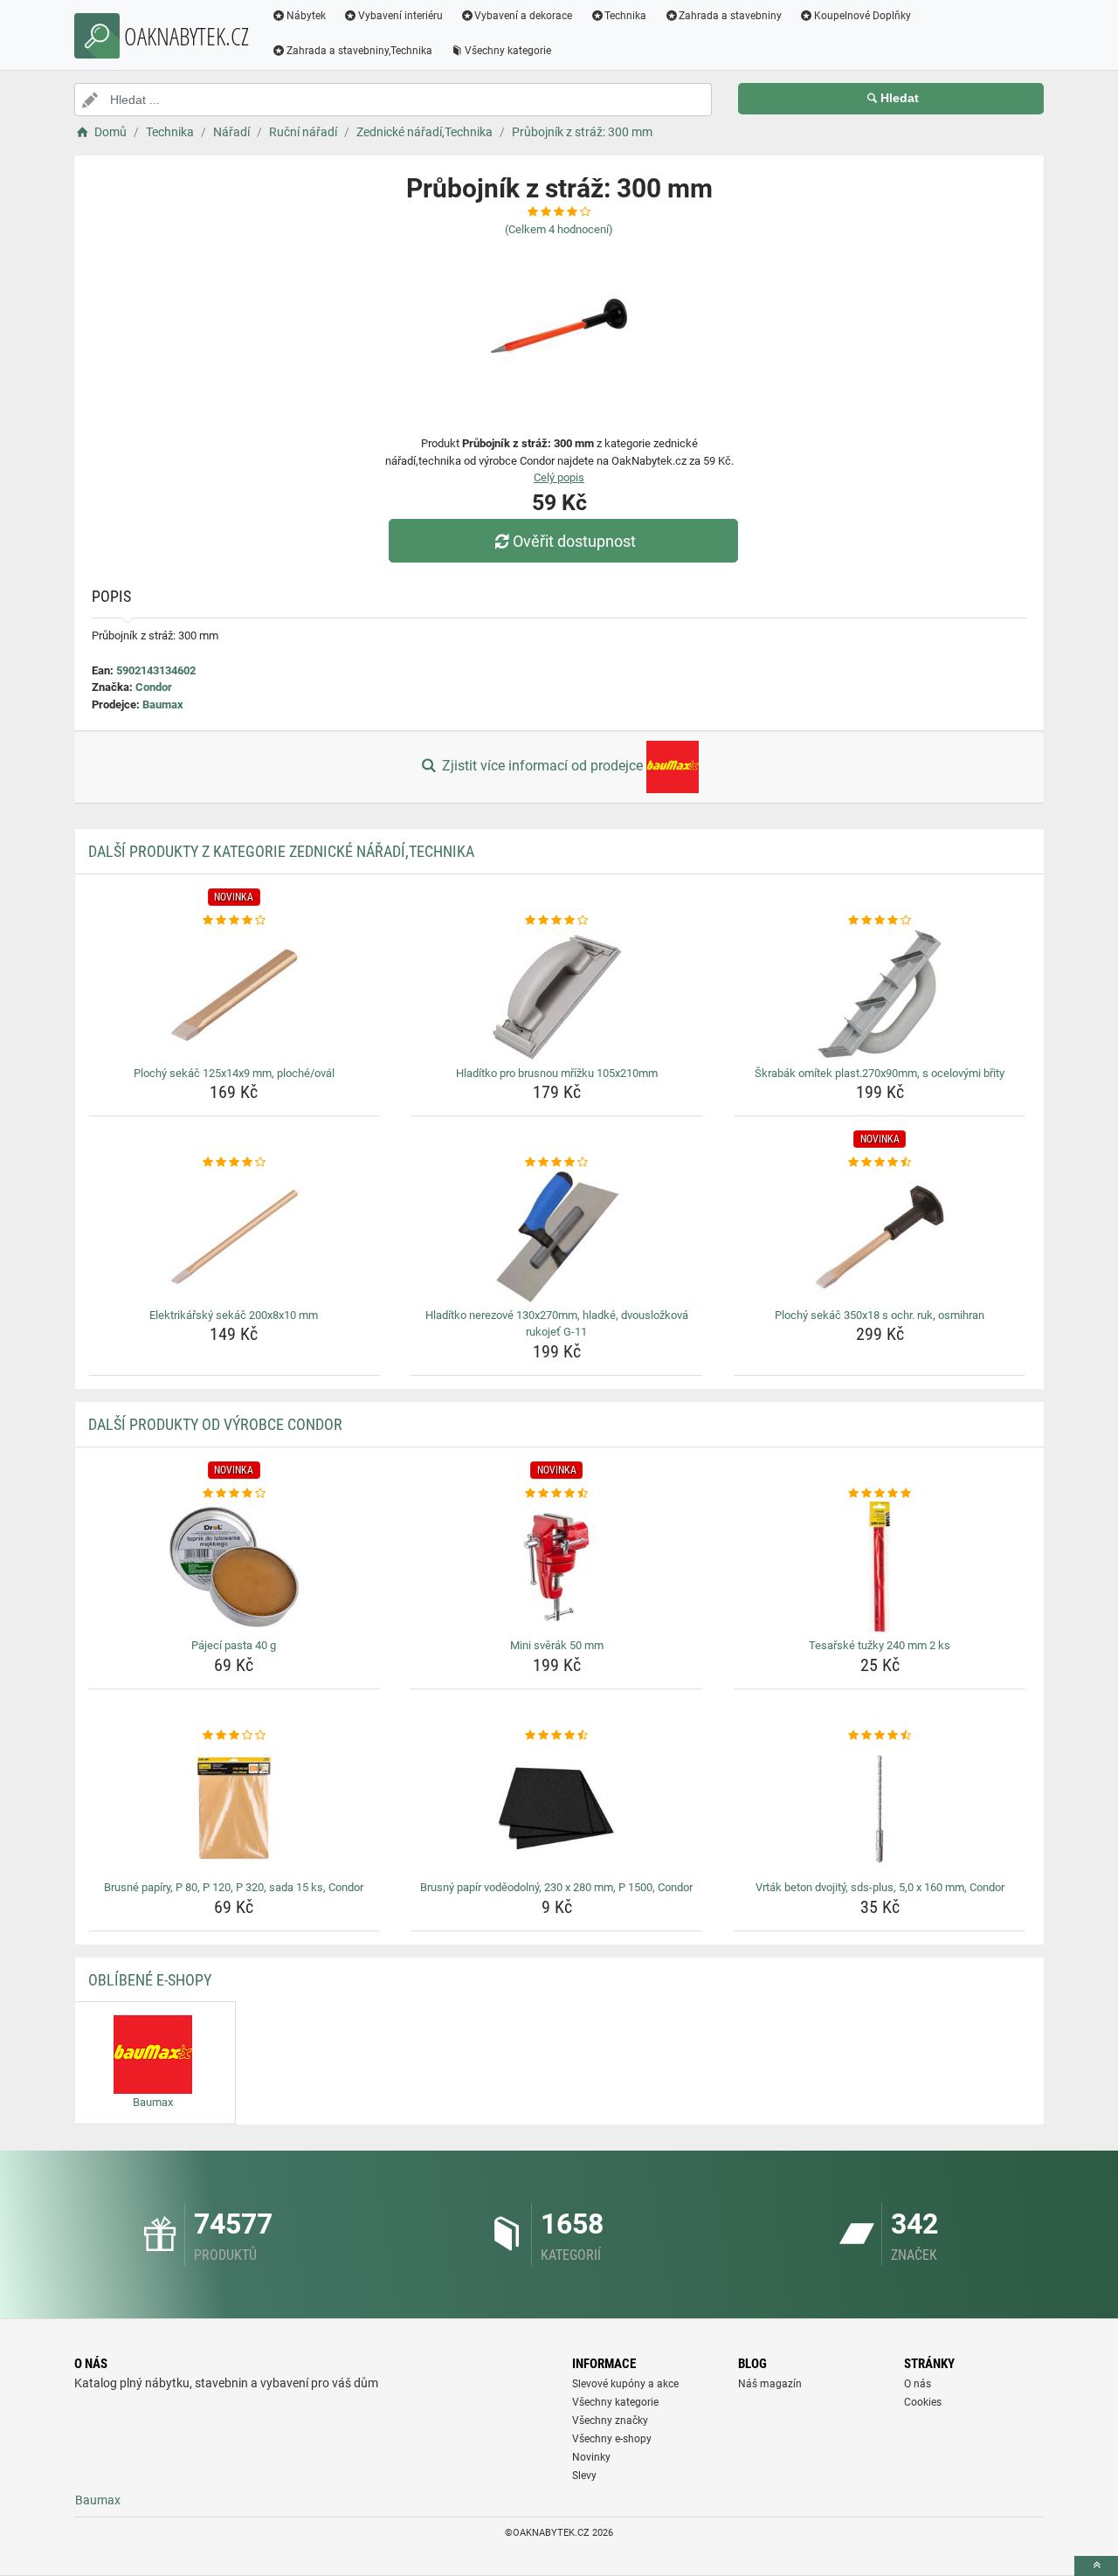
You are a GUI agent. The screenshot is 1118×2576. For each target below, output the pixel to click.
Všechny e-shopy (612, 2439)
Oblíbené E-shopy (150, 1980)
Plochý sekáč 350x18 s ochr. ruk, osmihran (880, 1315)
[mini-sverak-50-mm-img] (557, 1567)
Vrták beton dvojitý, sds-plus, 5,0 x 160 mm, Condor (880, 1887)
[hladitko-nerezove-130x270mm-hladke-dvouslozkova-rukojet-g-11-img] (557, 1237)
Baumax (163, 704)
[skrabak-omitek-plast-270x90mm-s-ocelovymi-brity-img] (880, 995)
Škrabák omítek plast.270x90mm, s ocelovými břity (880, 1073)
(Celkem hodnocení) (559, 229)
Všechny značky (610, 2421)
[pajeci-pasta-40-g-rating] (235, 1494)
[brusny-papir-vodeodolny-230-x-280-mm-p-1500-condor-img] (557, 1809)
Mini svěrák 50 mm (557, 1645)
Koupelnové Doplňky (863, 16)
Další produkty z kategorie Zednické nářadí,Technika (281, 851)
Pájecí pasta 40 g (234, 1645)
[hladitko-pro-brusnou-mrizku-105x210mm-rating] (557, 921)
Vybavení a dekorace (523, 16)
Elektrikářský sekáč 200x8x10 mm (234, 1315)
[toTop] (1096, 2566)
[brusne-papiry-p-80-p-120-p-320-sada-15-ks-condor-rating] (235, 1736)
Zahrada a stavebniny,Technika (359, 51)
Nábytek (306, 16)
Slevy (584, 2476)
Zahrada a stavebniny (730, 16)
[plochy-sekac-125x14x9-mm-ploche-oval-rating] (235, 921)
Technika (625, 16)
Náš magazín (770, 2384)
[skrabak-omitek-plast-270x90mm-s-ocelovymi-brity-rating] (880, 921)
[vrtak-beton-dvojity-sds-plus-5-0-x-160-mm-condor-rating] (880, 1736)
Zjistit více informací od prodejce (542, 766)
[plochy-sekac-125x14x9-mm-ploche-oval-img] (235, 995)
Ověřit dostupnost (574, 541)
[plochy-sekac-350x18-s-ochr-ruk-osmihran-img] (880, 1237)
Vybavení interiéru (400, 16)
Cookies (923, 2402)
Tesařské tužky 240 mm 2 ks (880, 1645)
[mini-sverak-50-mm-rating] (557, 1494)
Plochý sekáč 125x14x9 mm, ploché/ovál (234, 1073)
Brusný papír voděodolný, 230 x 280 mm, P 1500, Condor (556, 1887)
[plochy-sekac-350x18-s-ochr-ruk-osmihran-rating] (880, 1163)
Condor (154, 687)
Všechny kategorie (508, 51)
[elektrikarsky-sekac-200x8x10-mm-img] (235, 1237)
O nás (918, 2384)
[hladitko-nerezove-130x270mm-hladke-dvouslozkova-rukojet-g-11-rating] (557, 1163)
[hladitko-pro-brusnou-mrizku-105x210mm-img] (557, 995)
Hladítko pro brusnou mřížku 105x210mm (557, 1073)
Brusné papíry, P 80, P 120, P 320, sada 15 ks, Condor (234, 1887)
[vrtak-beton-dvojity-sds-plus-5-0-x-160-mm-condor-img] (880, 1809)
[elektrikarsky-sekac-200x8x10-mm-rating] (235, 1163)
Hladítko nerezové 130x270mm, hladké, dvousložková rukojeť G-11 (557, 1324)
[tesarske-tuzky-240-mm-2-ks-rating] (880, 1494)
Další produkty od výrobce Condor (215, 1424)
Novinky (591, 2457)
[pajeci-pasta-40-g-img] (235, 1567)
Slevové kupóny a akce (625, 2384)
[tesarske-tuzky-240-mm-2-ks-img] (880, 1567)
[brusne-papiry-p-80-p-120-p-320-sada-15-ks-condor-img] (235, 1809)
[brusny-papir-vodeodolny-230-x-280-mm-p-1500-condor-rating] (557, 1736)
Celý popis (559, 477)
